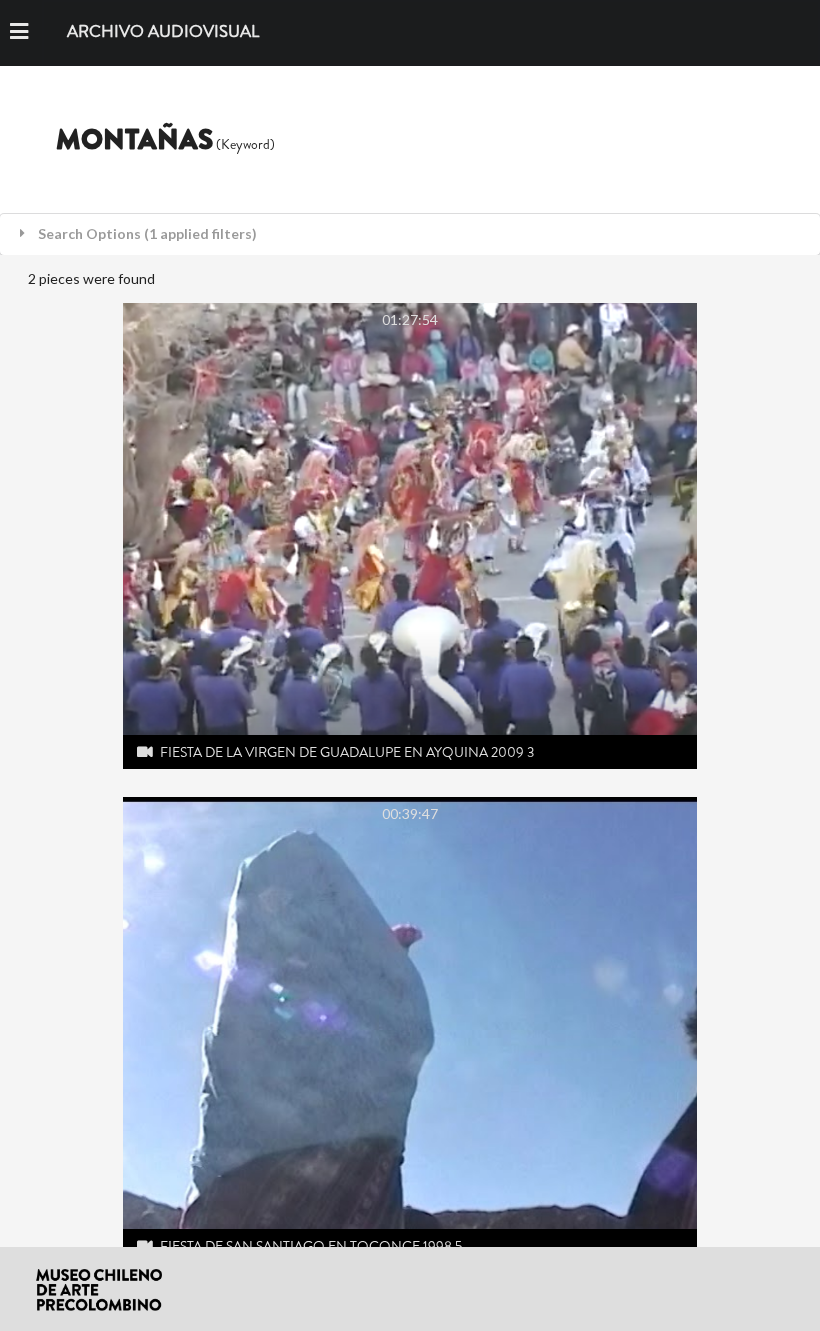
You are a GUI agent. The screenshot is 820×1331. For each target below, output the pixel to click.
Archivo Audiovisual (163, 32)
